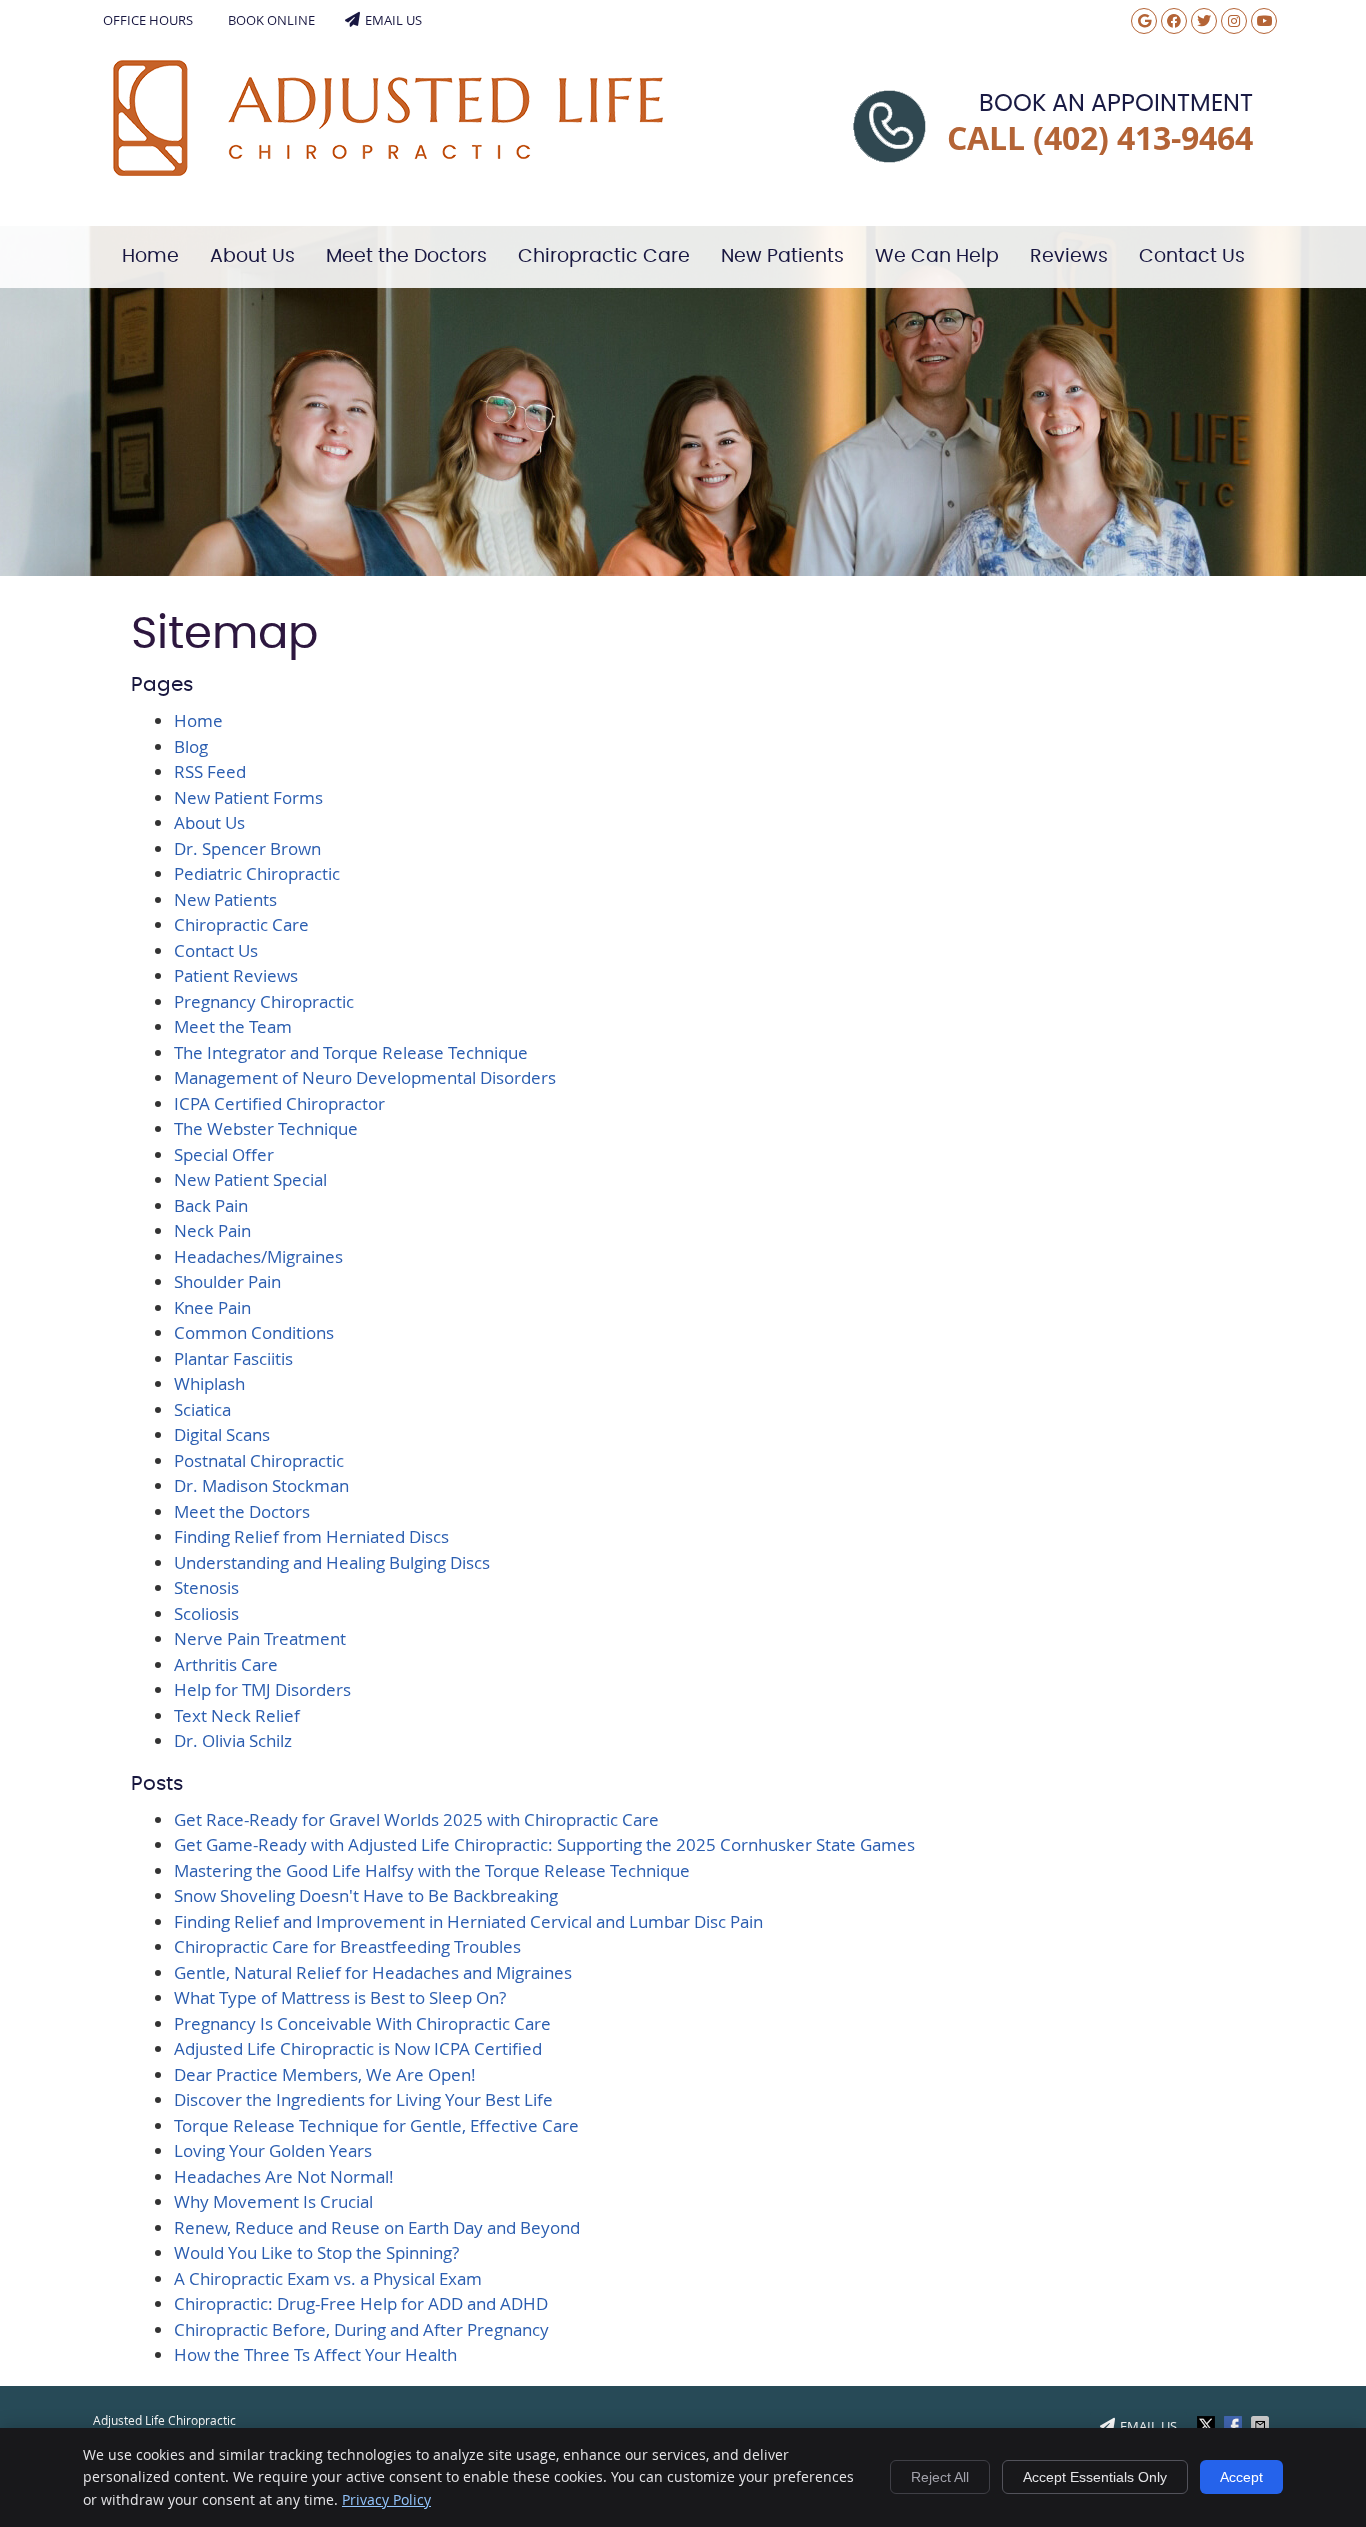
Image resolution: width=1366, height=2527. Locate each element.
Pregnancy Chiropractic (264, 1001)
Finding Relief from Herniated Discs (311, 1536)
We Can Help (937, 256)
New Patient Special (250, 1179)
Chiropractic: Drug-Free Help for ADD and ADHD (361, 2303)
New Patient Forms (248, 797)
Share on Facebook (1235, 2425)
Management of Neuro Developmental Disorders (365, 1077)
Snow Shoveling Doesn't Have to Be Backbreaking (366, 1895)
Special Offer (224, 1154)
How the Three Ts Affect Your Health (315, 2354)
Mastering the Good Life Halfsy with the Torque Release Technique (432, 1870)
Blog (191, 746)
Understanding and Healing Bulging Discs (332, 1562)
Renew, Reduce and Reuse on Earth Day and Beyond (377, 2227)
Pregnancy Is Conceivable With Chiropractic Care (362, 2023)
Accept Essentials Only (1095, 2477)
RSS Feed (210, 771)
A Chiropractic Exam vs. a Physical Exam (328, 2278)
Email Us (393, 20)
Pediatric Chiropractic (257, 873)
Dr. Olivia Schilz (233, 1740)
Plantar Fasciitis (233, 1358)
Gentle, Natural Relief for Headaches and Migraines (373, 1972)
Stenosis (206, 1587)
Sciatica (202, 1409)
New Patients (782, 256)
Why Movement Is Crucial (273, 2201)
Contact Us (1192, 256)
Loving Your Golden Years (273, 2150)
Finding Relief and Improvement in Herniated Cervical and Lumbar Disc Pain (468, 1921)
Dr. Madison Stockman (261, 1485)
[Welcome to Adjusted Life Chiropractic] (388, 169)
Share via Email (1262, 2425)
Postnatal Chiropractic (259, 1460)
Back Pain (211, 1205)
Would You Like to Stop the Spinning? (316, 2252)
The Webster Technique (266, 1128)
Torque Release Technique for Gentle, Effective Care (376, 2125)
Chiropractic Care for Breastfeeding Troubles (347, 1946)
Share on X (1208, 2425)
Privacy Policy (386, 2499)
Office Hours (148, 20)
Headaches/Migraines (258, 1256)
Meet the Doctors (406, 256)
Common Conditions (254, 1332)
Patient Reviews (236, 975)
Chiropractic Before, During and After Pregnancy (361, 2329)
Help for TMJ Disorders (262, 1689)
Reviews (1069, 256)
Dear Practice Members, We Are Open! (325, 2074)
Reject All (940, 2477)
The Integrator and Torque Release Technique (351, 1052)
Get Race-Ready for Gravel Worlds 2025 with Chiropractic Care (416, 1819)
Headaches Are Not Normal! (284, 2176)
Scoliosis (206, 1613)
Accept (1241, 2477)
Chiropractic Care (604, 256)
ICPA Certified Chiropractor (279, 1103)
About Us (252, 256)
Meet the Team (233, 1026)
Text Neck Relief (237, 1715)
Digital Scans (222, 1434)
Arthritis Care (226, 1664)
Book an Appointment (1116, 104)
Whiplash (209, 1383)
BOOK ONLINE (271, 20)
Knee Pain (212, 1307)
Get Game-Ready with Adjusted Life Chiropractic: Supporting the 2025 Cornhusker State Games (544, 1844)
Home (150, 256)
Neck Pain (212, 1230)
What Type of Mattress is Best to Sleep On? (340, 1997)
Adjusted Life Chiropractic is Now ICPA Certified (358, 2048)
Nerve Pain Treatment (260, 1638)
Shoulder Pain (227, 1281)
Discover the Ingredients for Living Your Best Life (363, 2099)
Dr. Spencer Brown (247, 848)
